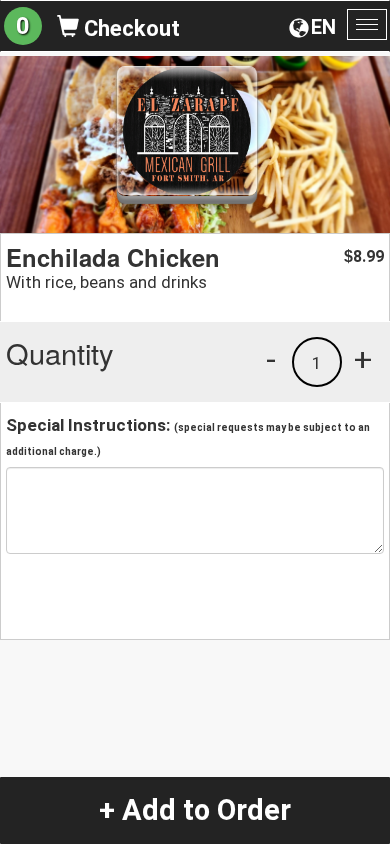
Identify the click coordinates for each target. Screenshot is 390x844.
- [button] (271, 359)
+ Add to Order (195, 810)
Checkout (129, 28)
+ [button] (363, 359)
